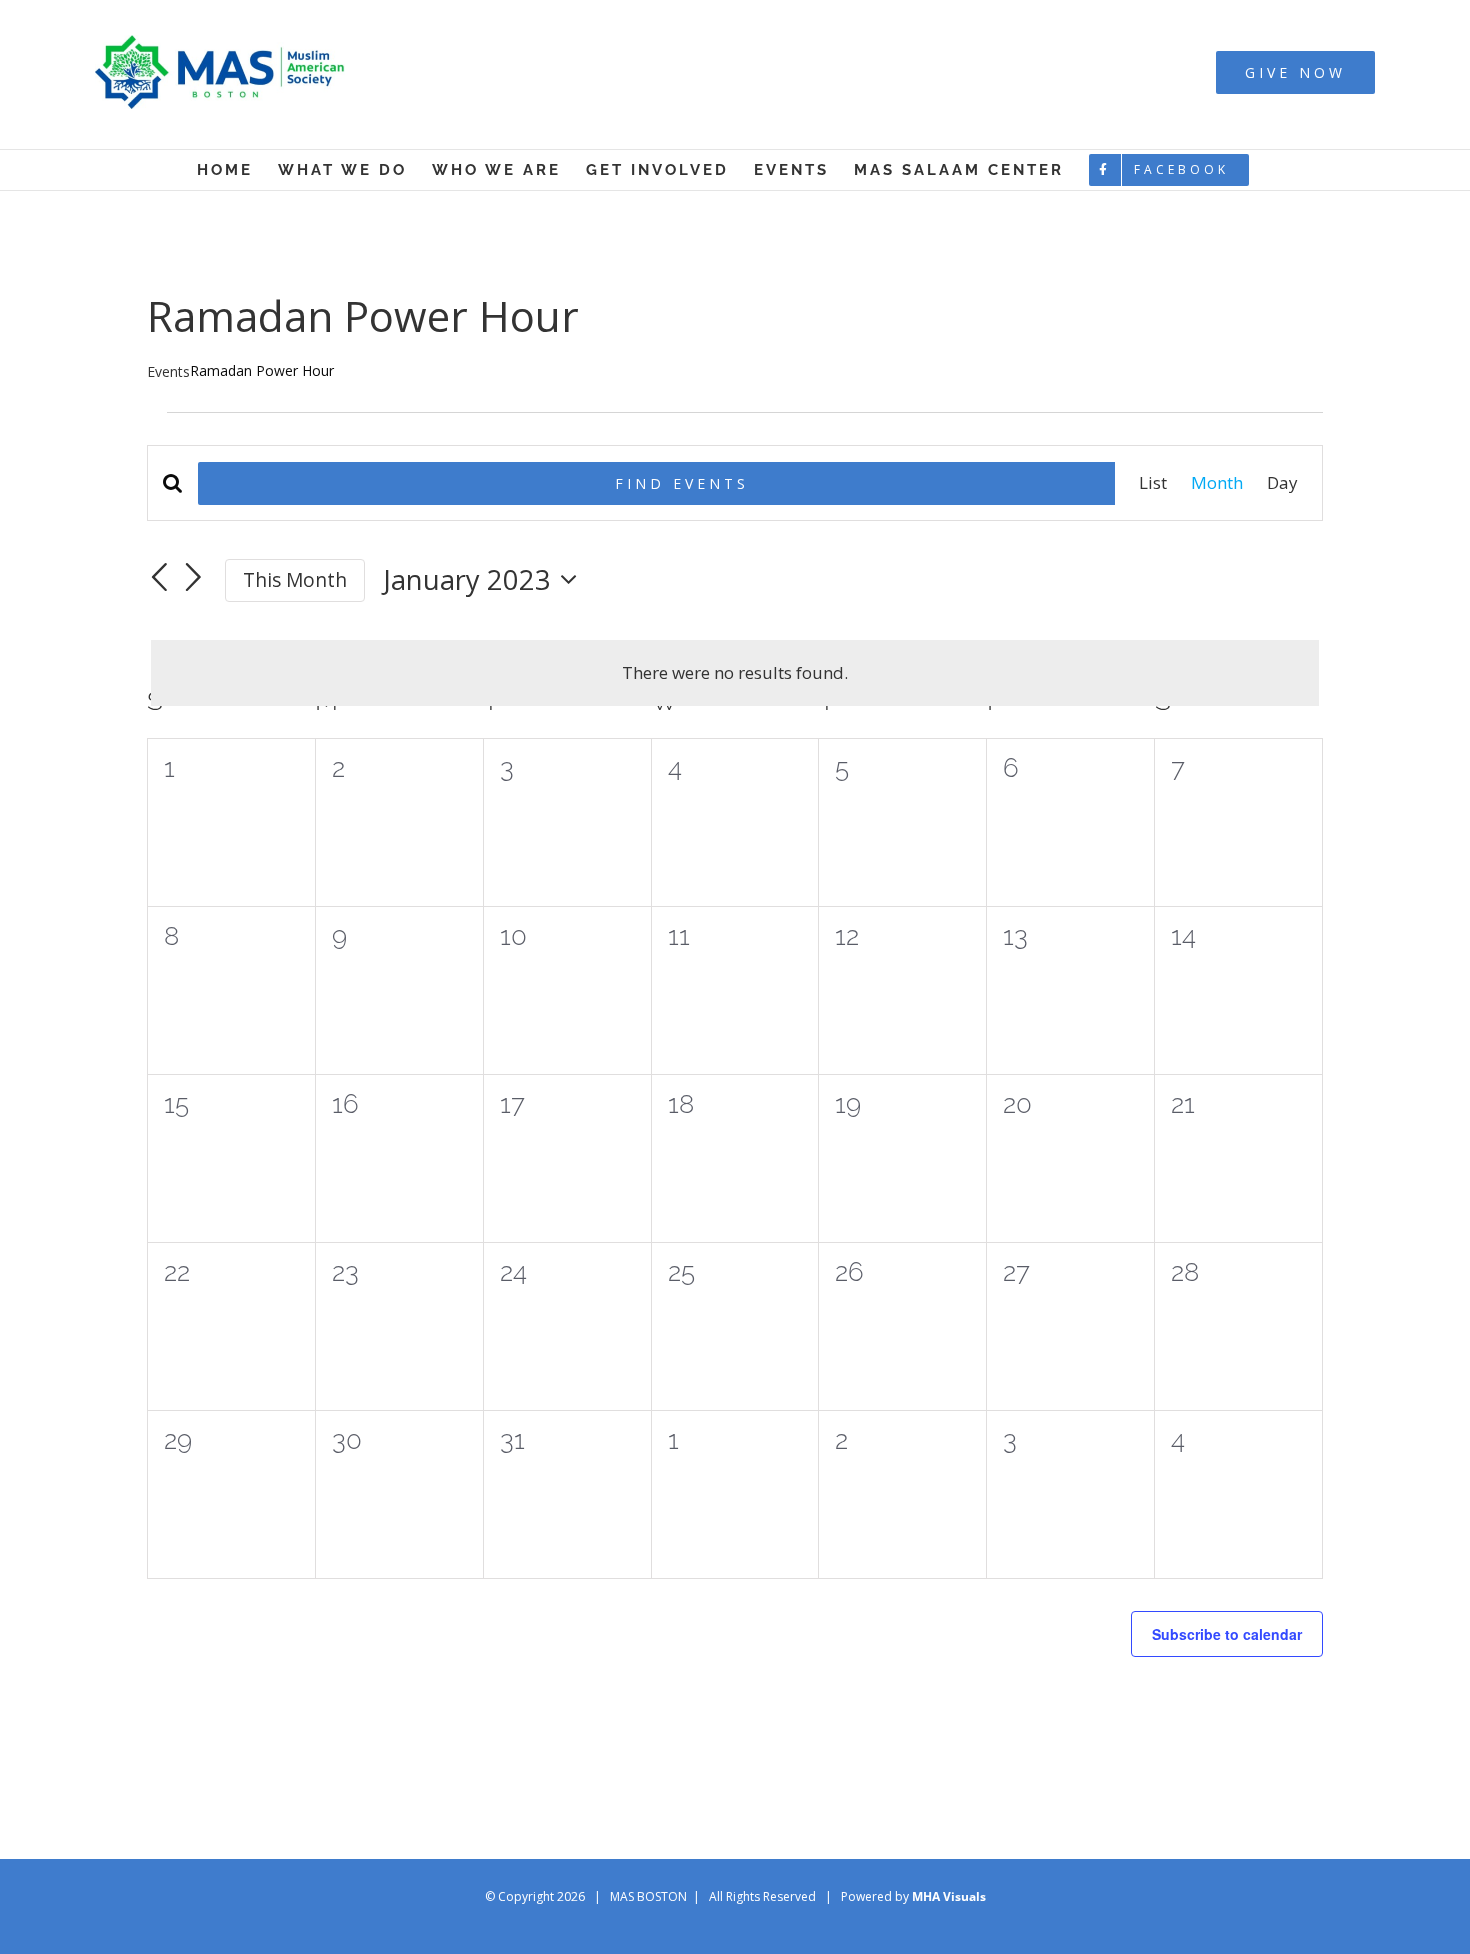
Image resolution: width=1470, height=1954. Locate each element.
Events (168, 371)
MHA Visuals (949, 1896)
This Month (295, 580)
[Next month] (194, 578)
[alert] (735, 673)
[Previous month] (159, 578)
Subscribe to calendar (1227, 1634)
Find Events (682, 483)
